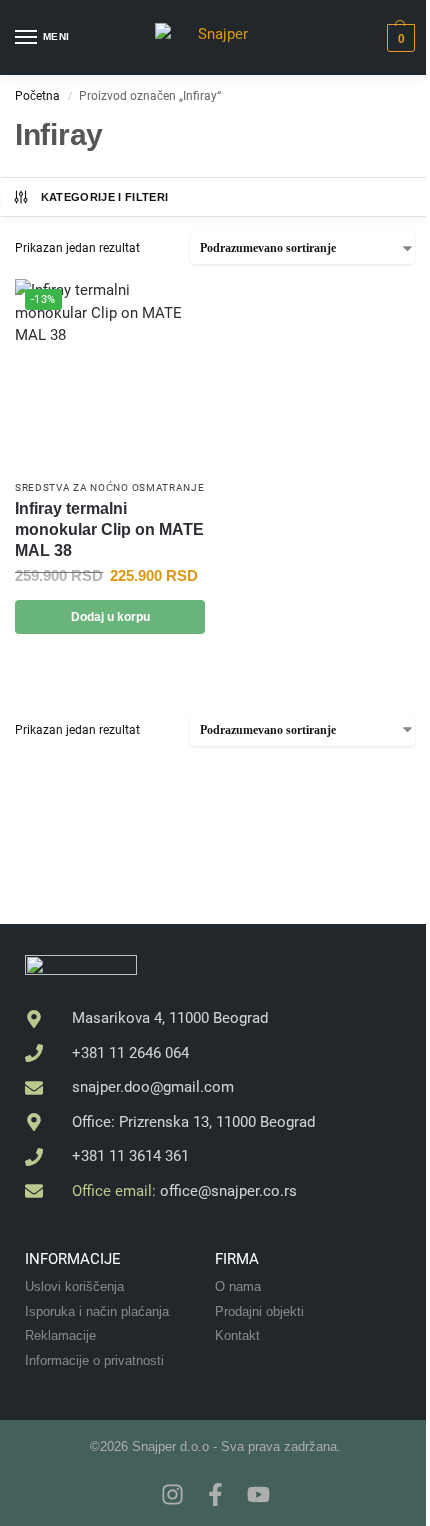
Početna (37, 96)
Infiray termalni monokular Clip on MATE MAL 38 (109, 529)
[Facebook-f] (215, 1494)
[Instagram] (172, 1494)
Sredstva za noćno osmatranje (110, 487)
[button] (398, 38)
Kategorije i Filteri (105, 197)
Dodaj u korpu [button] (110, 617)
